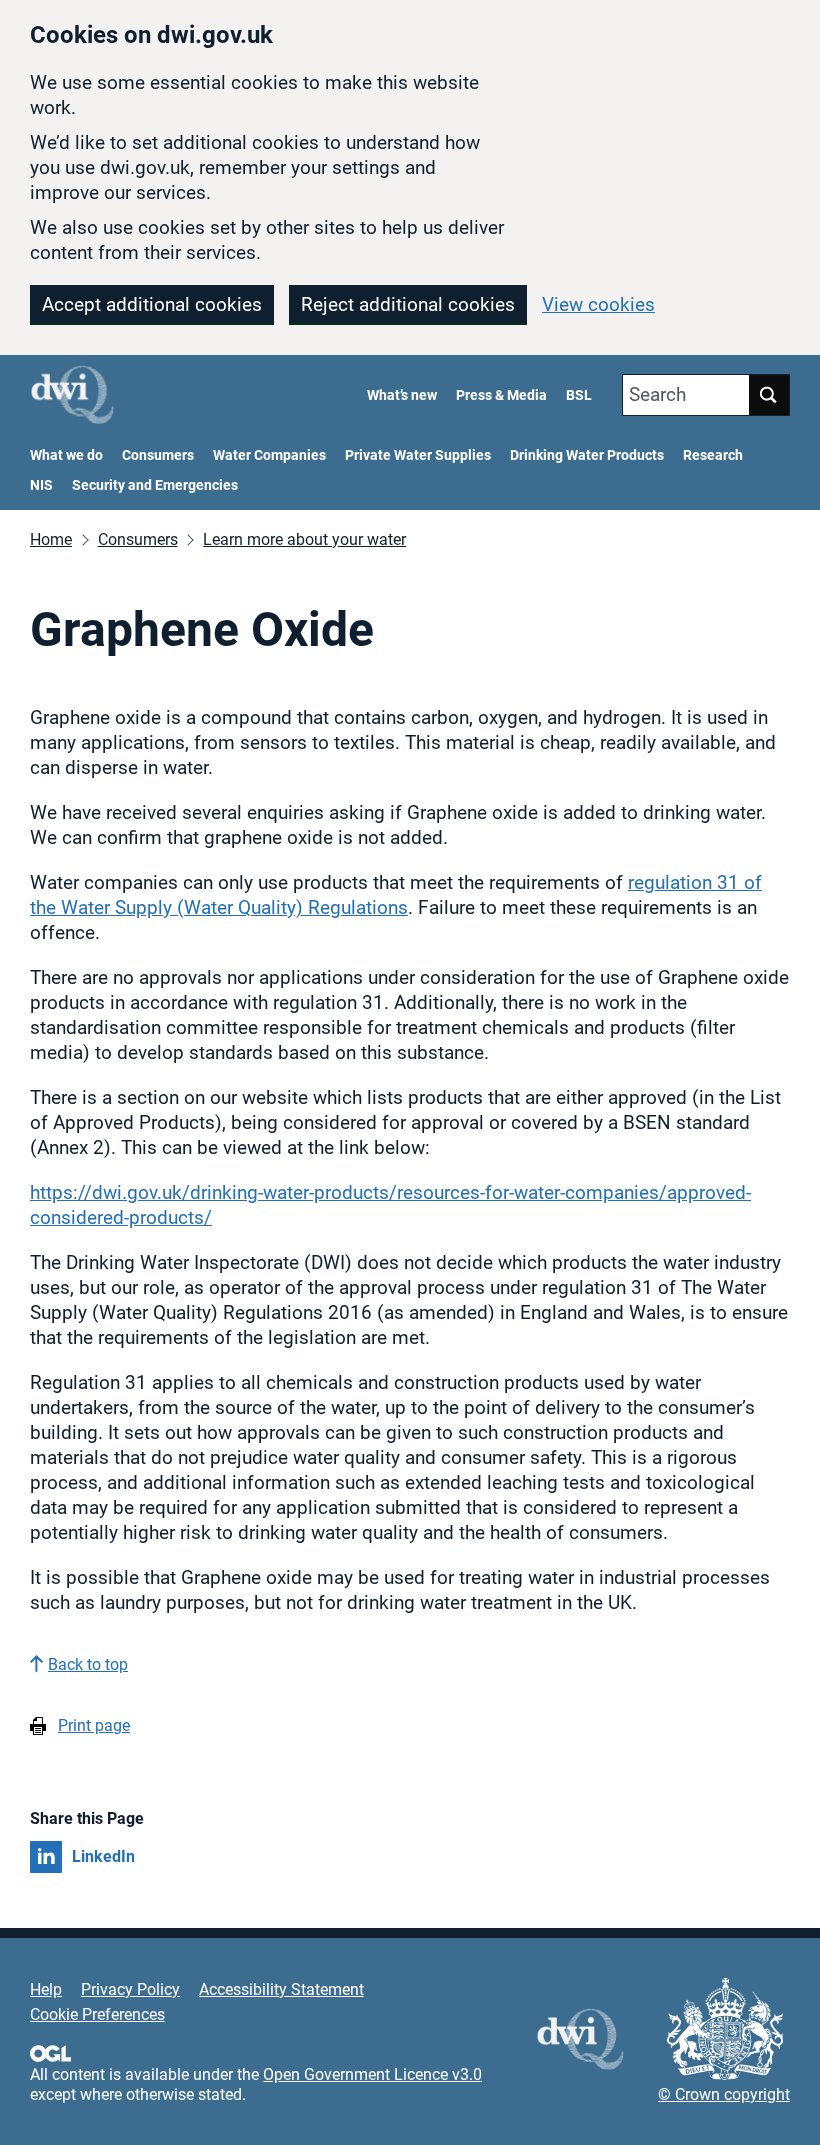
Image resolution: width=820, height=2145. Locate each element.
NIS (41, 485)
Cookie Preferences (97, 2014)
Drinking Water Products (587, 455)
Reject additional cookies (408, 304)
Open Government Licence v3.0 (372, 2074)
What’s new (402, 395)
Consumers (158, 455)
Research (713, 455)
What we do (66, 455)
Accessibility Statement (281, 1989)
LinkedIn (103, 1856)
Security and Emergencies (155, 485)
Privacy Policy (130, 1989)
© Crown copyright (724, 2094)
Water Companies (269, 455)
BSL (579, 395)
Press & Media (501, 395)
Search (657, 394)
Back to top (88, 1664)
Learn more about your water (304, 539)
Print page (94, 1725)
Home (51, 539)
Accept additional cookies (152, 304)
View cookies (598, 304)
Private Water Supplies (418, 455)
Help (46, 1989)
